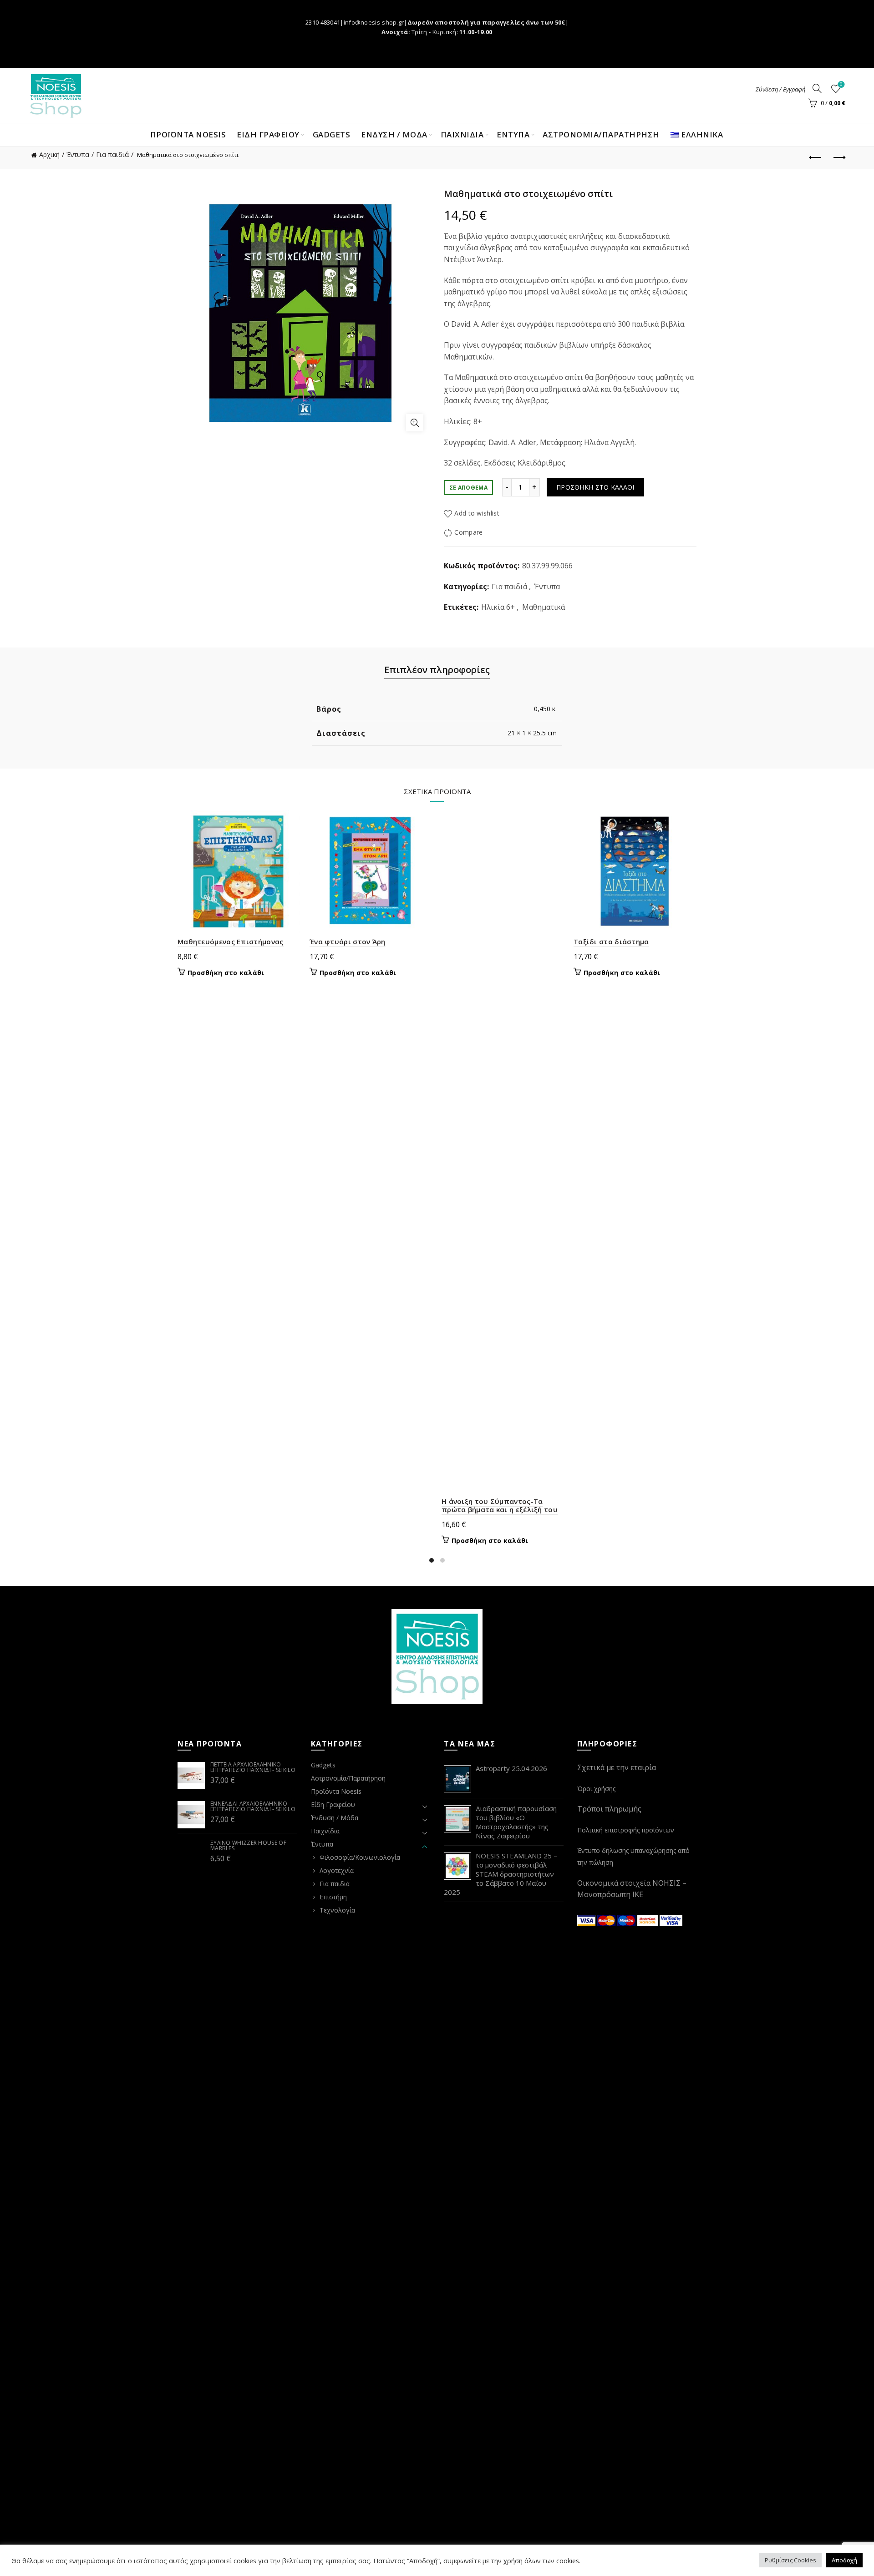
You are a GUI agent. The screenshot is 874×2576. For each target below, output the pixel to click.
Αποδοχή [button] (844, 2560)
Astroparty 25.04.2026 (511, 1768)
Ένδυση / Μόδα (335, 1818)
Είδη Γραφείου (333, 1804)
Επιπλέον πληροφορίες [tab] (437, 670)
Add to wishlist (477, 513)
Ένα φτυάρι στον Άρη (348, 941)
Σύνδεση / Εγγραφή (780, 89)
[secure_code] (649, 1920)
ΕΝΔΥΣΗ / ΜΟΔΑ (394, 134)
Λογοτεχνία (337, 1870)
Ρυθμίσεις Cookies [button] (790, 2560)
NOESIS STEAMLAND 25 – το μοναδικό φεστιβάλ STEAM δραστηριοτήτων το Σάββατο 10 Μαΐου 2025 (501, 1874)
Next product (838, 158)
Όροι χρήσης (596, 1789)
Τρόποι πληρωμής (609, 1809)
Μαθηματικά (544, 607)
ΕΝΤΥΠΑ (513, 134)
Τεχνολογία (337, 1910)
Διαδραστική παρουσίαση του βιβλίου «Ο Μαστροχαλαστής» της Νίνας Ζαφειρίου (516, 1822)
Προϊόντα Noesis (188, 134)
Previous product (816, 158)
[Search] (817, 88)
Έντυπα (78, 154)
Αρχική (49, 154)
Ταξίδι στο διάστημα (611, 941)
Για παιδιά (112, 154)
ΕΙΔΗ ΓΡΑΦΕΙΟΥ (268, 134)
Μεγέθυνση (415, 423)
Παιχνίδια (325, 1831)
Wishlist (841, 85)
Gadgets (332, 134)
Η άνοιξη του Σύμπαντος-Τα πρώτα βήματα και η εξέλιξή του (500, 1505)
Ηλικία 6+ (498, 607)
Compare (468, 532)
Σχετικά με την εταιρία (617, 1767)
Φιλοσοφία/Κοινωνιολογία (360, 1857)
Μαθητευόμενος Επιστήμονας (231, 941)
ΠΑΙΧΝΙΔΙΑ (462, 134)
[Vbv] (671, 1920)
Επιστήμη (333, 1897)
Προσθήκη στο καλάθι (595, 487)
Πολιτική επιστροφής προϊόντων (626, 1830)
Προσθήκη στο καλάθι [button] (226, 973)
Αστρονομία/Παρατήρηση (601, 134)
